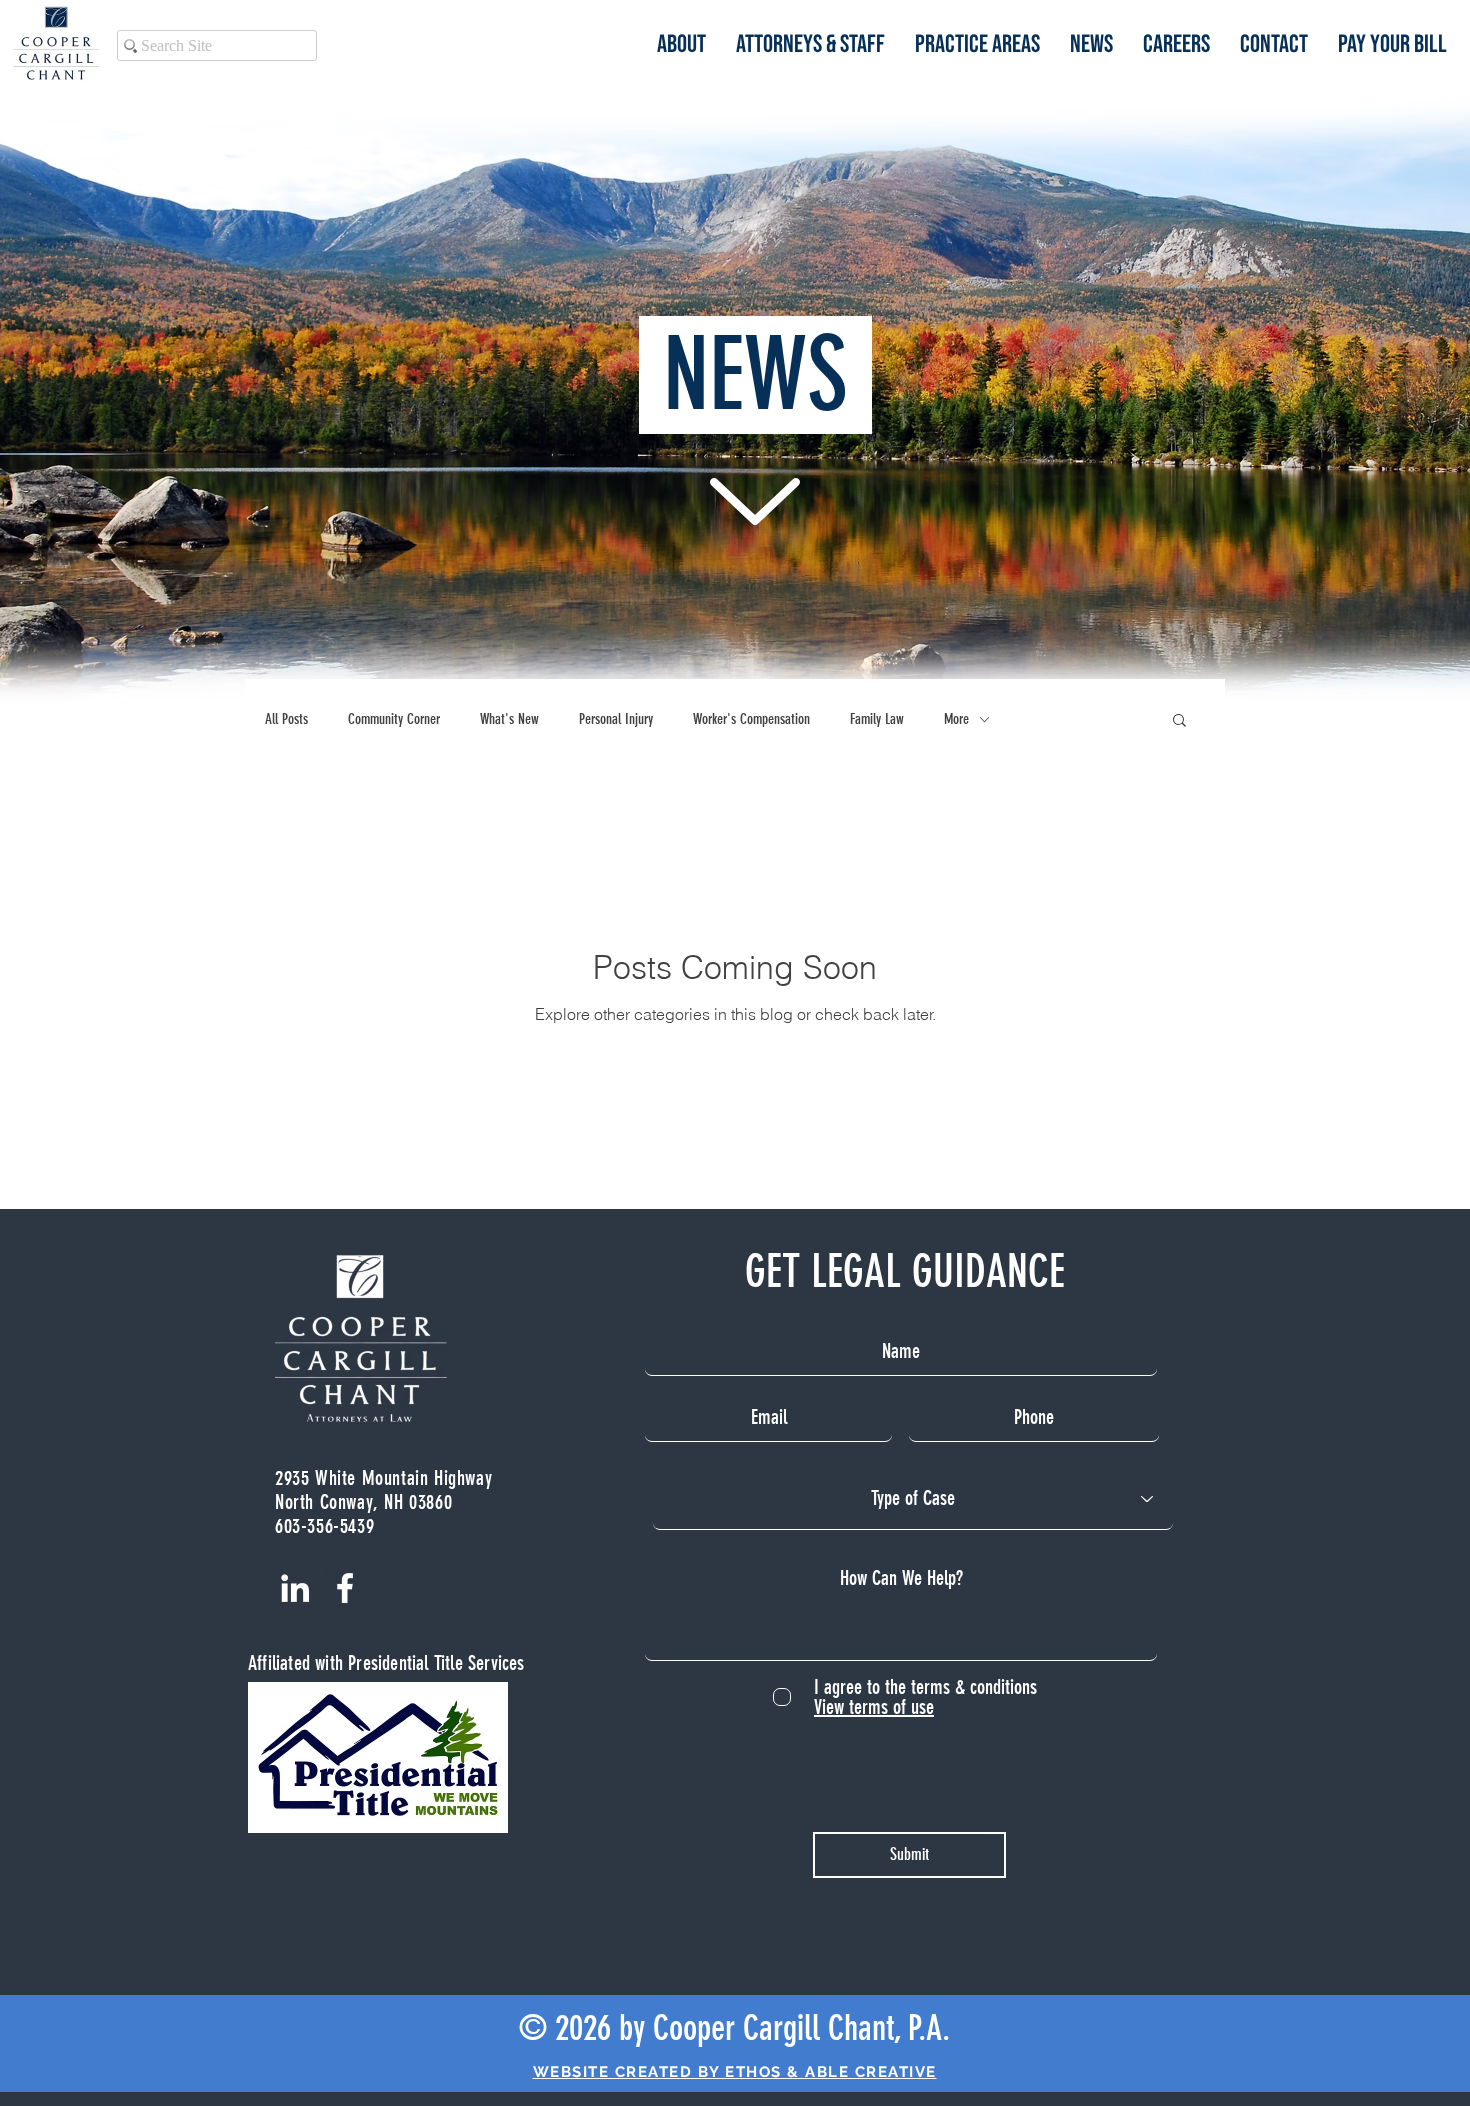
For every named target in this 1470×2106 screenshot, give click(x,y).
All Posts (286, 719)
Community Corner (394, 719)
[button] (1179, 721)
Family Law (877, 719)
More (956, 719)
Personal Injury (616, 719)
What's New (509, 719)
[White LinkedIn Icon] (295, 1588)
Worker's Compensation (751, 719)
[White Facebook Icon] (345, 1588)
